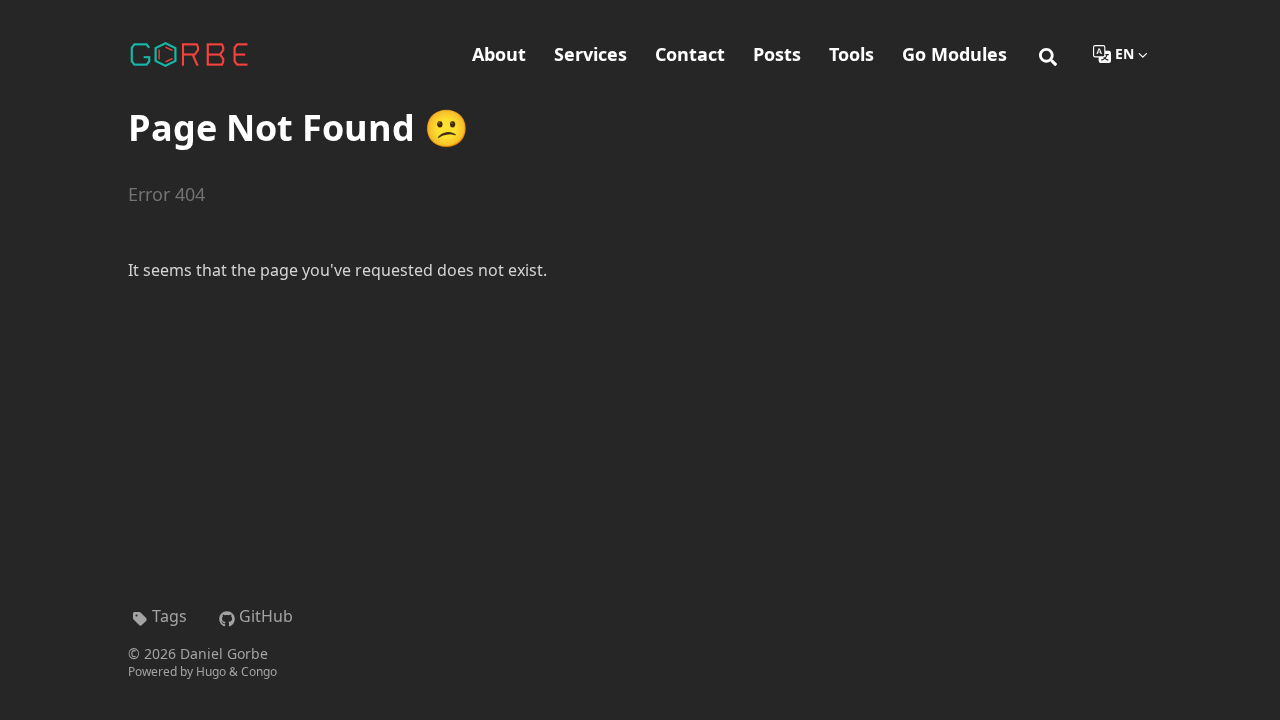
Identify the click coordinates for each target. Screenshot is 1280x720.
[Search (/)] (1048, 54)
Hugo (211, 671)
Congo (259, 671)
